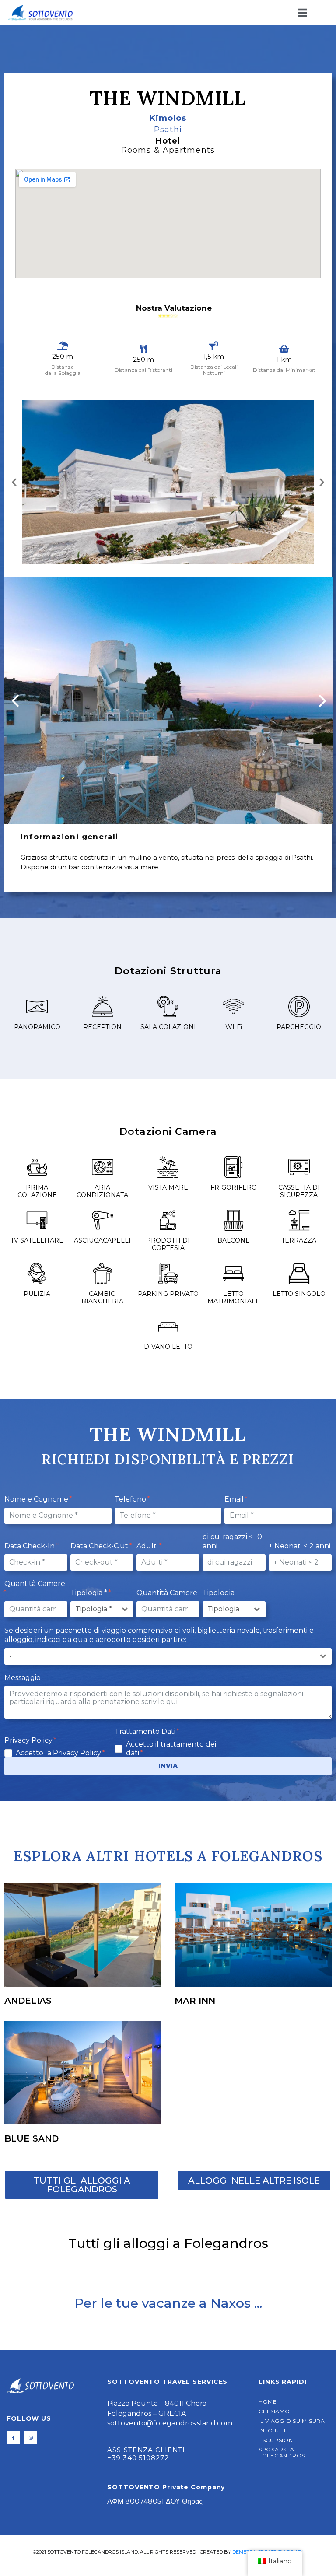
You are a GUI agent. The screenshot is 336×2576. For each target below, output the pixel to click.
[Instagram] (31, 2438)
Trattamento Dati (146, 1731)
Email (235, 1499)
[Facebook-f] (13, 2438)
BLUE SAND (31, 2138)
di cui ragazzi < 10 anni (232, 1541)
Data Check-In (30, 1546)
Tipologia (219, 1593)
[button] (14, 482)
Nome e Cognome (37, 1499)
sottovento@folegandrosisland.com (170, 2423)
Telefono (131, 1499)
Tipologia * (90, 1593)
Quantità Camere (35, 1584)
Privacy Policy (29, 1740)
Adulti (148, 1546)
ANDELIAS (28, 2001)
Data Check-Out (100, 1546)
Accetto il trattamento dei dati (171, 1748)
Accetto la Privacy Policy (59, 1753)
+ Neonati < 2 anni (299, 1546)
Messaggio (23, 1678)
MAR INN (195, 2001)
